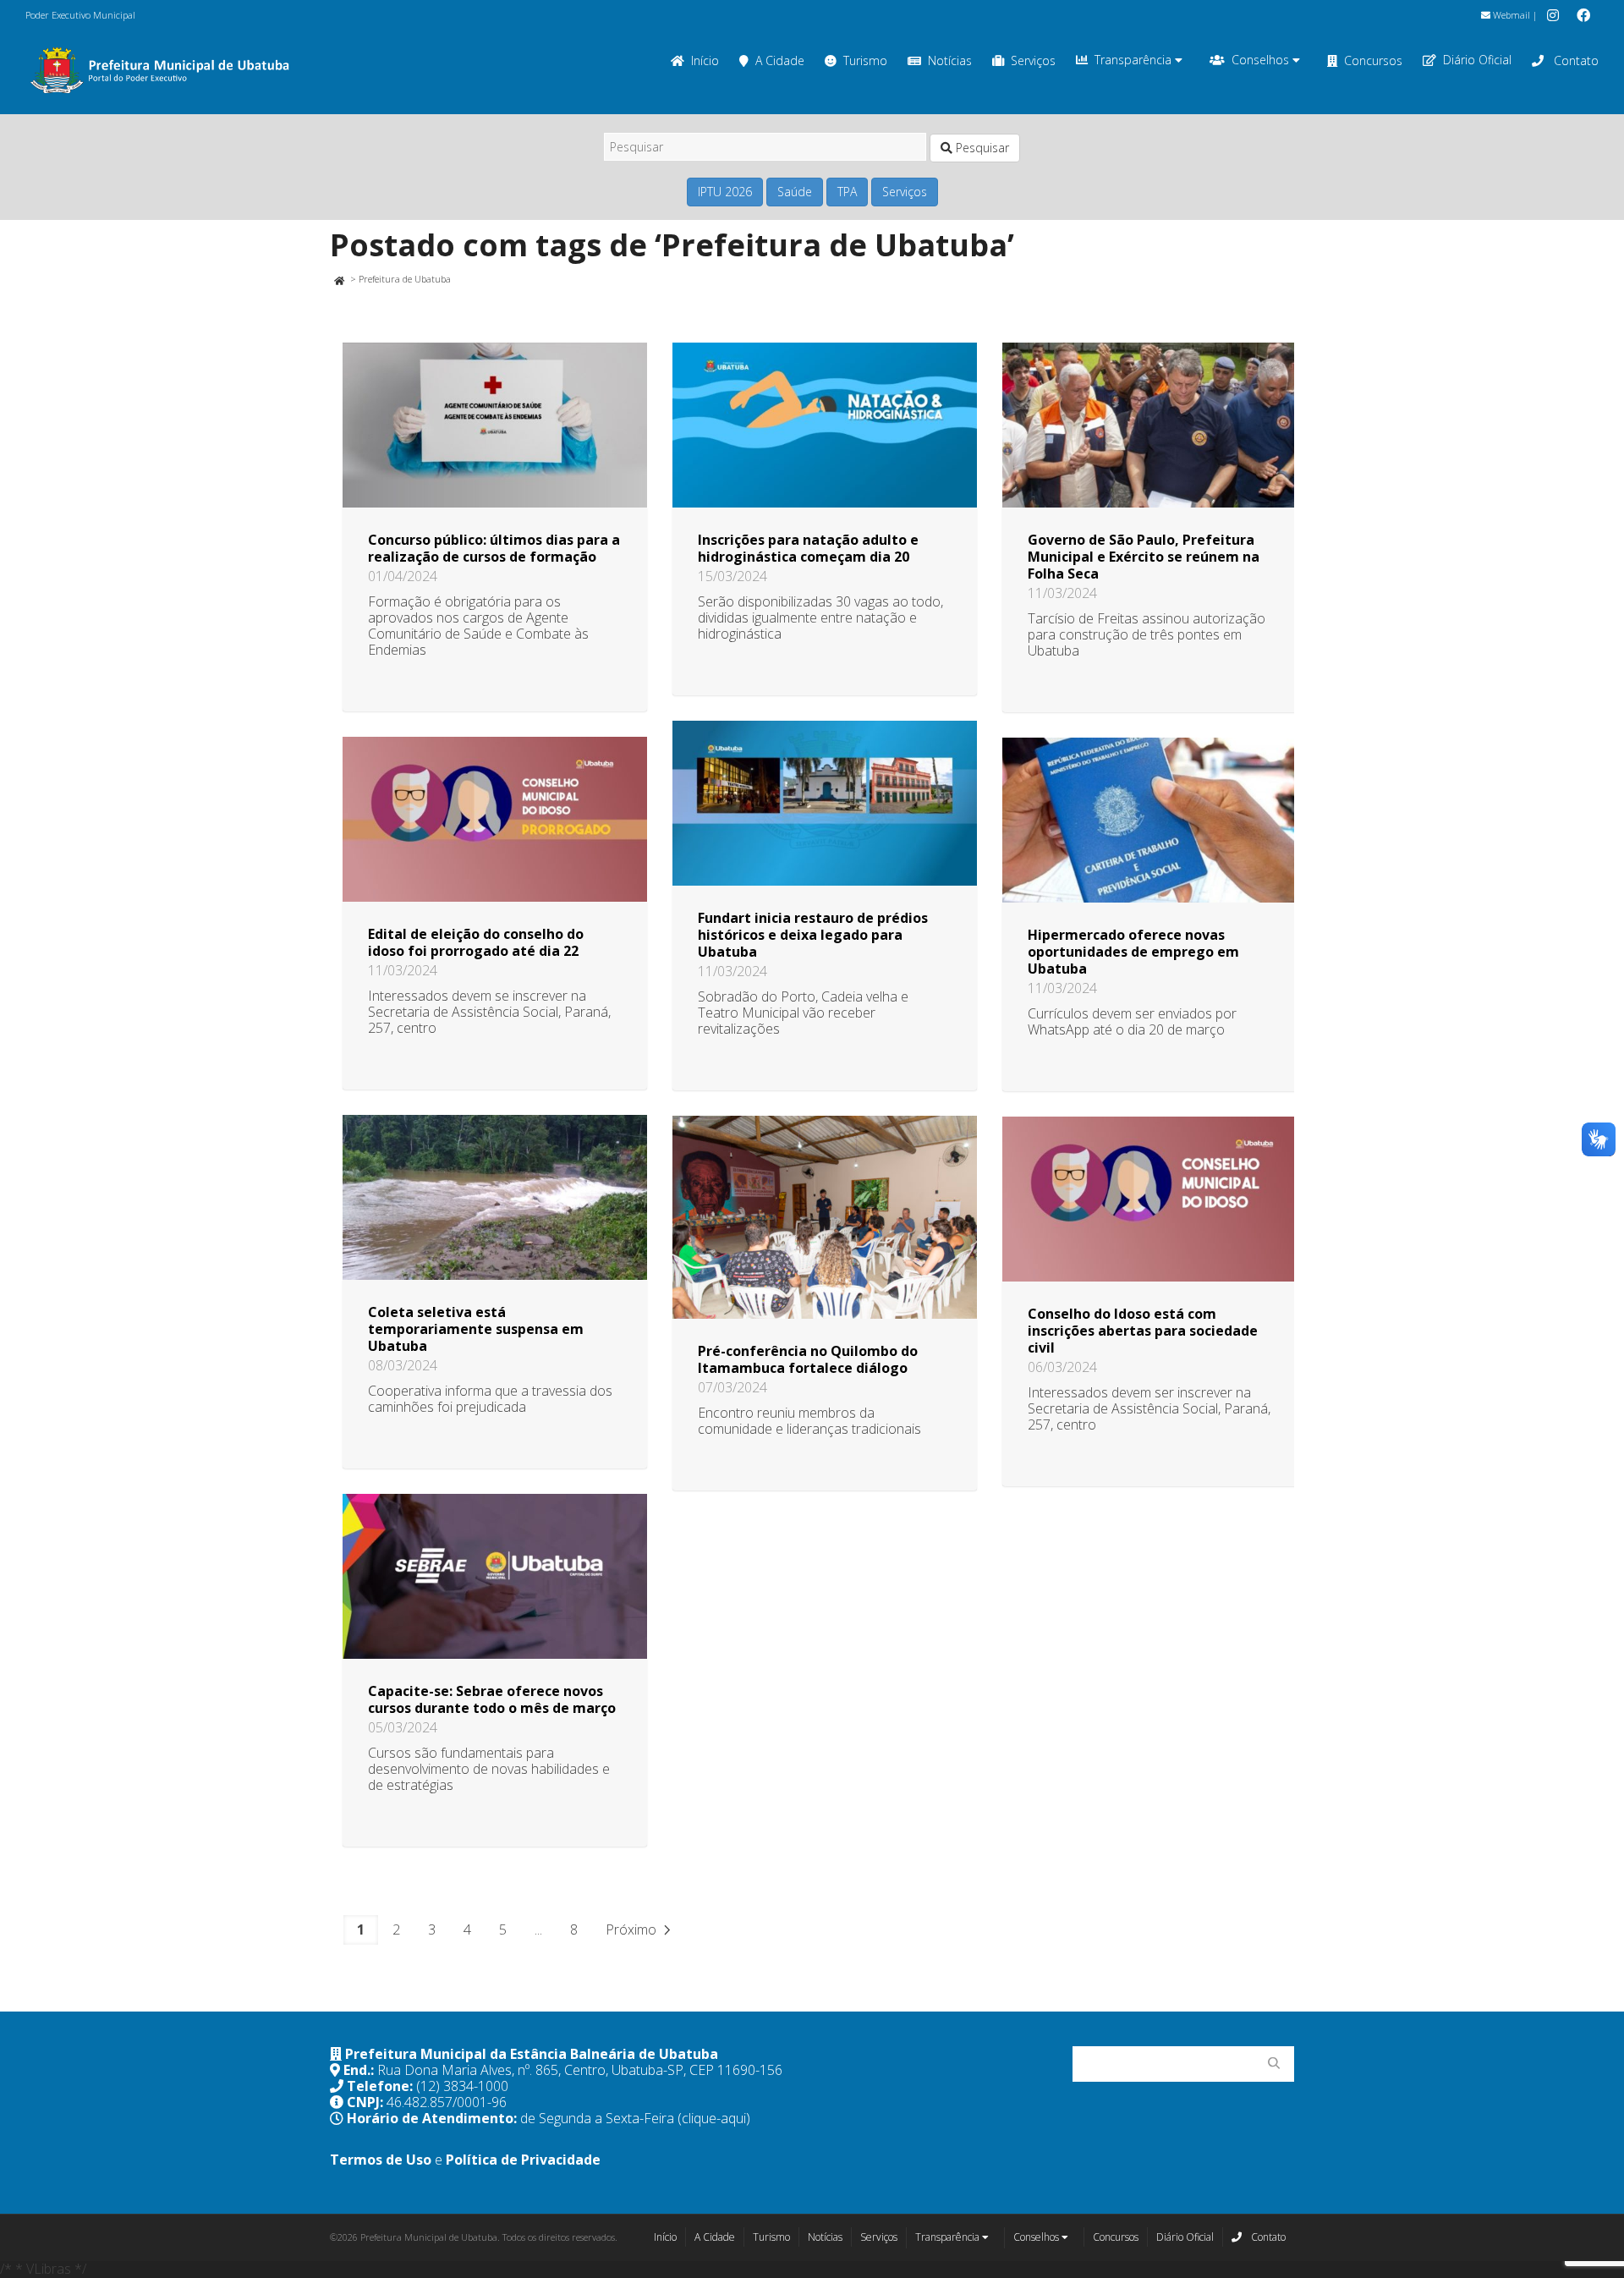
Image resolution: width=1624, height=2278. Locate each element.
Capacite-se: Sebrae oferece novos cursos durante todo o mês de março (492, 1699)
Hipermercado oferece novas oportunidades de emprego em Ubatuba (1133, 952)
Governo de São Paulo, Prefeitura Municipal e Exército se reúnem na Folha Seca (1144, 557)
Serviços (1033, 60)
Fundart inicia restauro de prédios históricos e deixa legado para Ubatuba (813, 935)
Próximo (633, 1929)
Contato (1575, 60)
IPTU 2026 (725, 192)
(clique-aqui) (714, 2118)
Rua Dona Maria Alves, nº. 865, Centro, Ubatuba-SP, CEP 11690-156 (580, 2070)
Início (705, 60)
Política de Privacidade (523, 2160)
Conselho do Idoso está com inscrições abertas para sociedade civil (1143, 1331)
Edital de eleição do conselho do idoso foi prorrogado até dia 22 (476, 942)
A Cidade (780, 60)
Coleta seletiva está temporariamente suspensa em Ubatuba (476, 1329)
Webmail (1510, 15)
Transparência (1135, 60)
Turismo (865, 60)
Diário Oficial (1477, 60)
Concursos (1373, 60)
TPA (847, 192)
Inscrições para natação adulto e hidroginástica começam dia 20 (808, 548)
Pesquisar (981, 148)
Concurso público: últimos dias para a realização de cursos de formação (494, 548)
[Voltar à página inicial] (339, 279)
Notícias (950, 60)
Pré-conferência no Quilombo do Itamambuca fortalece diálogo (808, 1359)
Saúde (795, 192)
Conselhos (1262, 60)
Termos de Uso (381, 2160)
